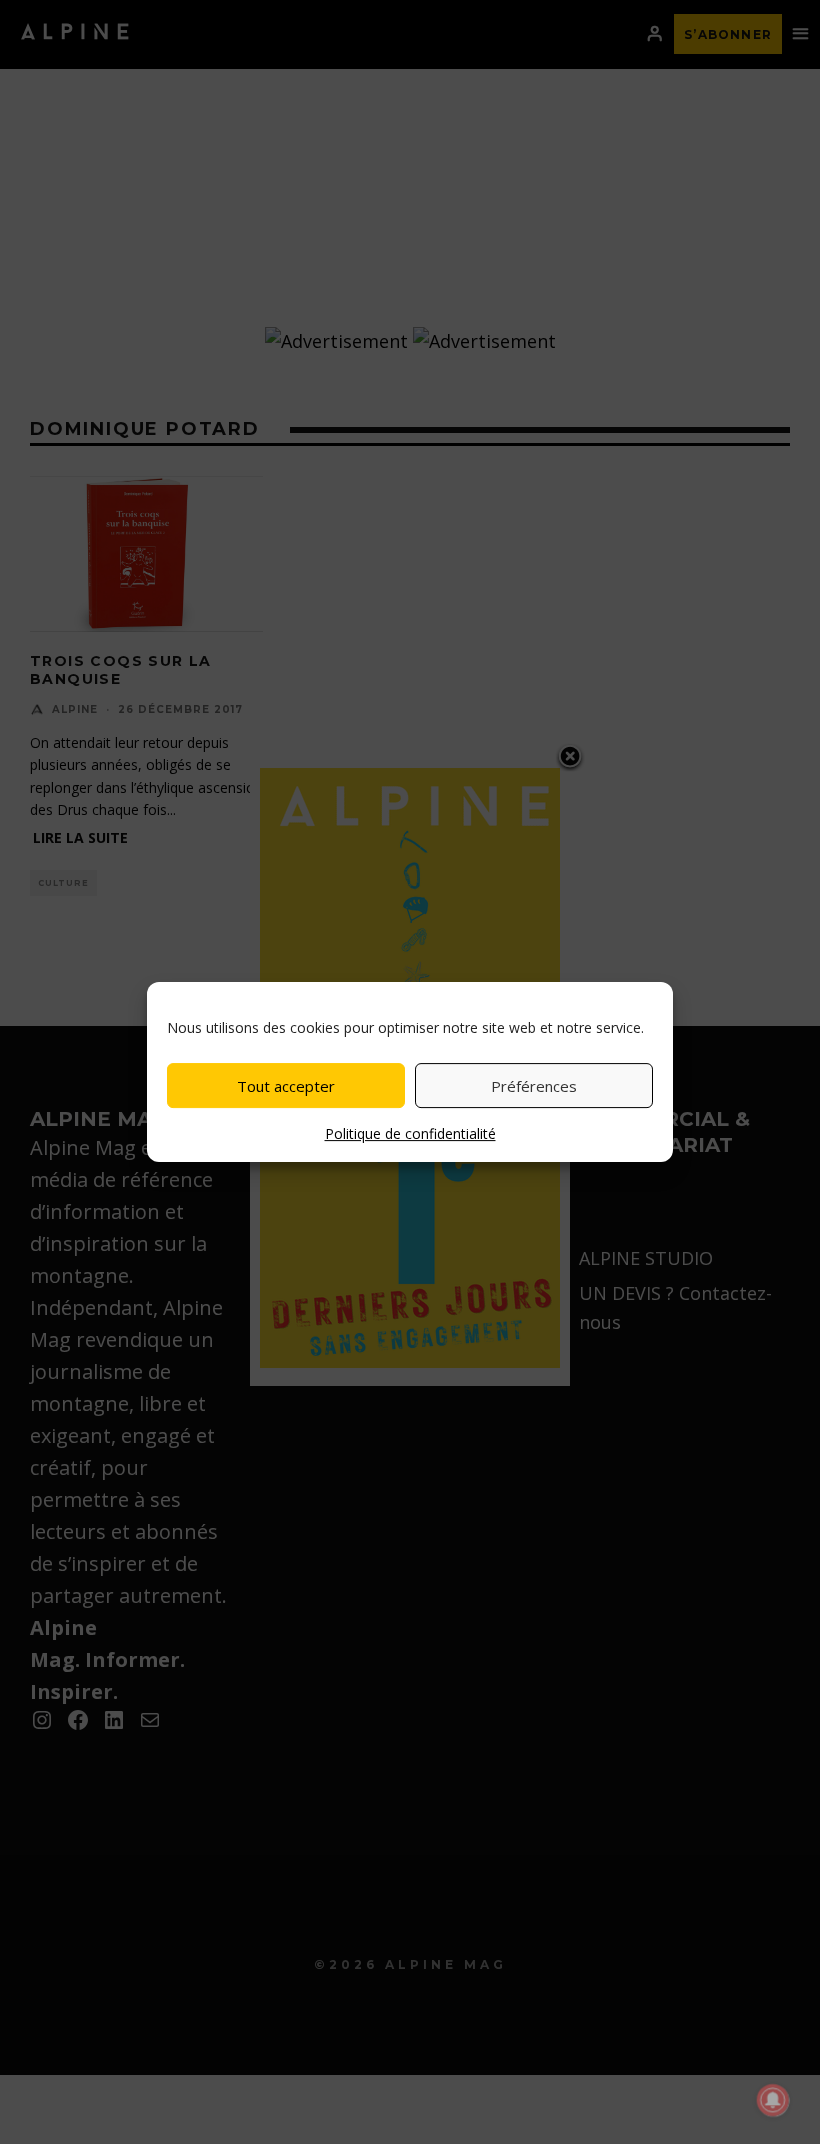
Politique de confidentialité (410, 1133)
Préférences (534, 1086)
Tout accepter (286, 1086)
